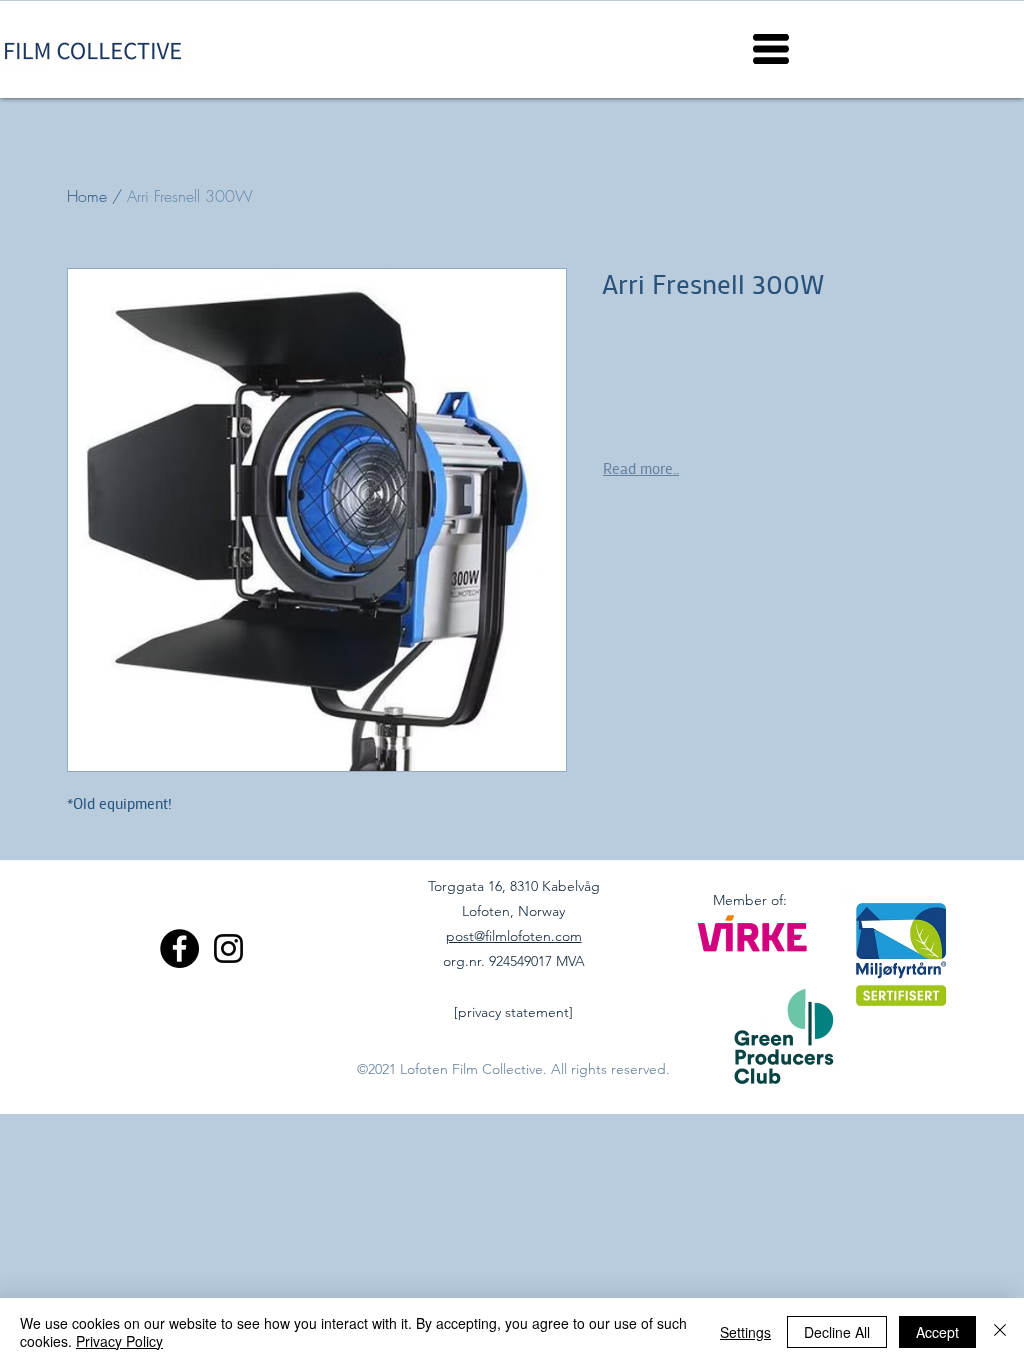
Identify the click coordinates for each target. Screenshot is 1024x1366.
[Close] (1000, 1332)
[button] (771, 49)
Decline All (837, 1332)
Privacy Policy (119, 1341)
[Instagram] (228, 948)
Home (87, 196)
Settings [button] (745, 1332)
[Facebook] (179, 948)
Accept (937, 1332)
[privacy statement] (513, 1012)
